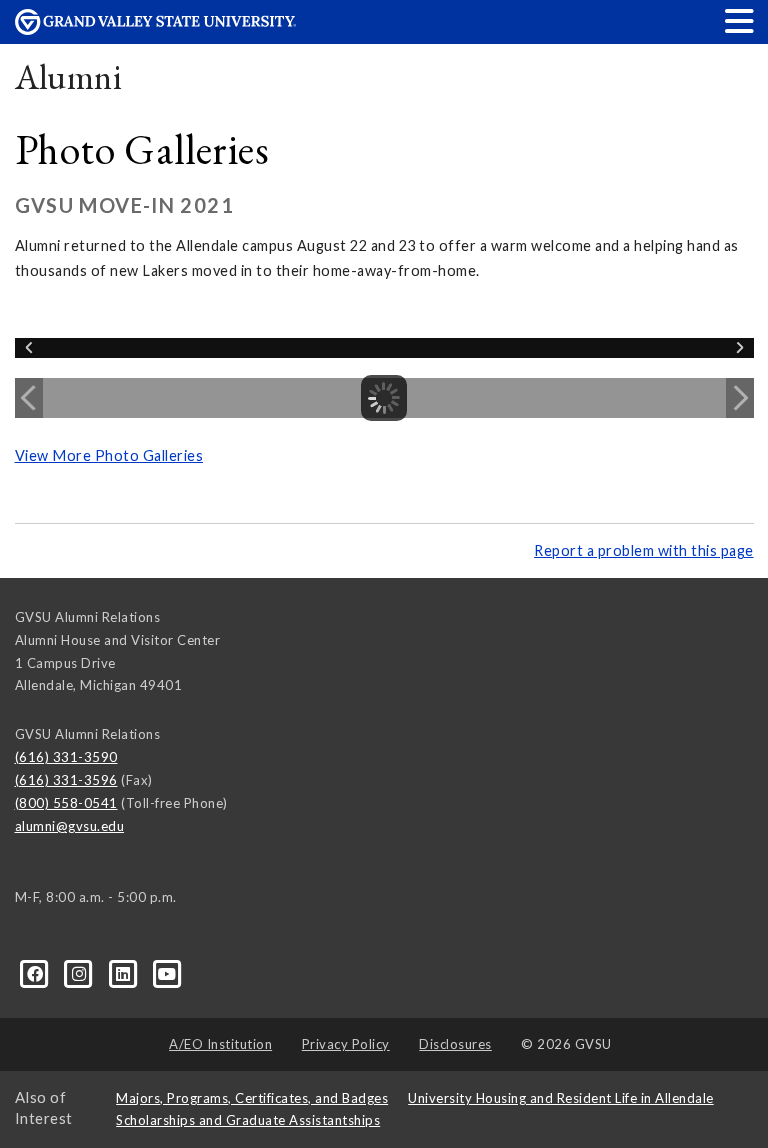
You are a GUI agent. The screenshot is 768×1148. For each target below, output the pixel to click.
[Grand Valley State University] (156, 29)
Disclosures (455, 1044)
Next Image (740, 398)
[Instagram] (81, 973)
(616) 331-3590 (66, 757)
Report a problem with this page (644, 550)
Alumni (69, 76)
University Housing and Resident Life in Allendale (561, 1098)
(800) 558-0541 (66, 803)
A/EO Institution (220, 1044)
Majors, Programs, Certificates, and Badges (252, 1098)
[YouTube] (167, 973)
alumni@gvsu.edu (70, 826)
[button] (740, 20)
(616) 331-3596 (66, 780)
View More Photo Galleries (109, 455)
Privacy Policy (346, 1044)
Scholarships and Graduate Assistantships (248, 1120)
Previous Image (29, 398)
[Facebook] (37, 973)
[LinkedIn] (125, 973)
